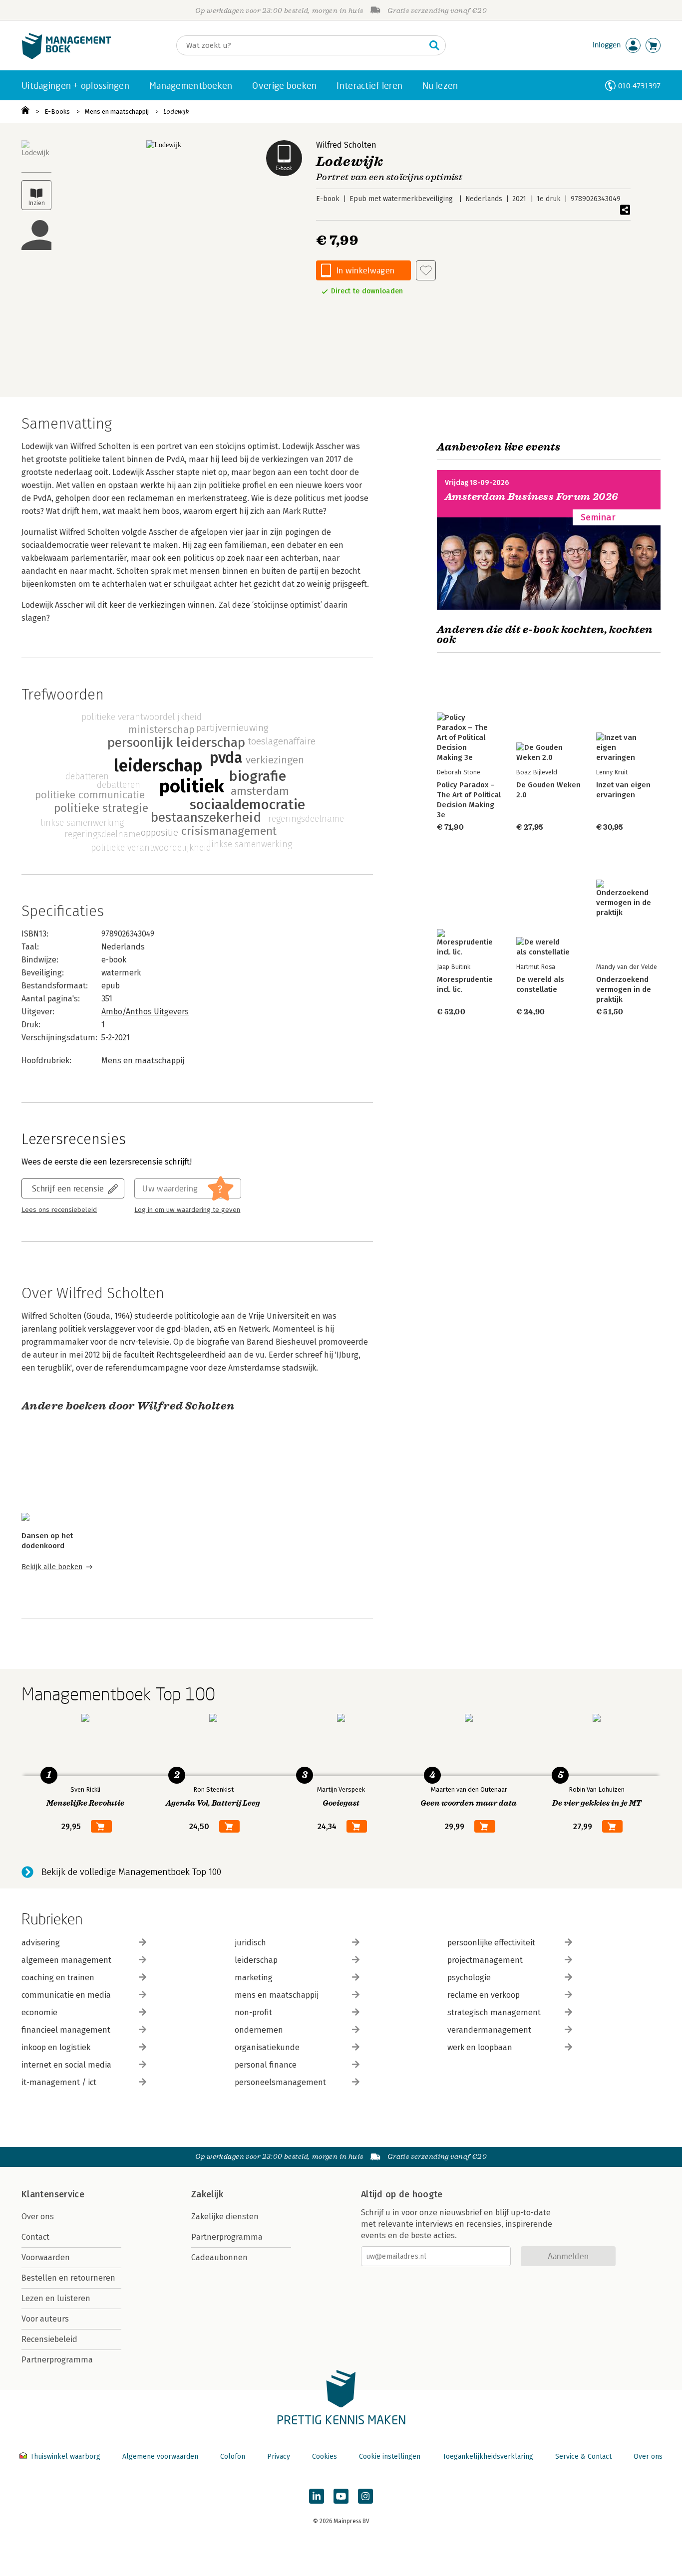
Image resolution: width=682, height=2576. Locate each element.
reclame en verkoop (484, 1995)
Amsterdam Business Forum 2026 (532, 497)
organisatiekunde (267, 2047)
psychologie (469, 1978)
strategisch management (494, 2012)
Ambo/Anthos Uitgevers (145, 1012)
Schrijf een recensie (68, 1188)
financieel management (66, 2030)
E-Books (57, 112)
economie (39, 2012)
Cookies (325, 2457)
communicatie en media (66, 1995)
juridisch (250, 1943)
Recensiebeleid (49, 2339)
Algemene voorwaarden (160, 2457)
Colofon (233, 2457)
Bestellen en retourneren (68, 2278)
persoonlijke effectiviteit (491, 1943)
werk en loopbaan (480, 2047)
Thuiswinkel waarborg (65, 2457)
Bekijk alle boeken (52, 1567)
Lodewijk (176, 112)
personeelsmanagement (280, 2082)
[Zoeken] (434, 45)
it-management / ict (59, 2082)
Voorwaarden (46, 2257)
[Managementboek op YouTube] (341, 2496)
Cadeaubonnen (219, 2257)
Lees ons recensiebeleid (59, 1210)
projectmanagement (485, 1960)
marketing (254, 1978)
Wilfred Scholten (346, 145)
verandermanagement (489, 2030)
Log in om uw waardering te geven (187, 1210)
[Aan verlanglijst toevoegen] (426, 270)
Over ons (38, 2217)
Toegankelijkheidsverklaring (488, 2457)
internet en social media (66, 2065)
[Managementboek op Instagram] (365, 2496)
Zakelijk (207, 2194)
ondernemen (259, 2030)
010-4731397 (639, 86)
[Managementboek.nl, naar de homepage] (66, 57)
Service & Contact (583, 2457)
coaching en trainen (58, 1978)
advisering (41, 1943)
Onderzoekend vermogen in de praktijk (624, 989)
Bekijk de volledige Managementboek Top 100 (131, 1872)
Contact (35, 2237)
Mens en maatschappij (117, 112)
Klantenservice (53, 2194)
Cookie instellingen (390, 2457)
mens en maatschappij (277, 1995)
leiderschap (256, 1960)
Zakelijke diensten (225, 2217)
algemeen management (66, 1960)
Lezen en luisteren (56, 2298)
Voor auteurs (45, 2319)
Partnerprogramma (57, 2360)
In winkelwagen (365, 270)
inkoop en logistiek (56, 2047)
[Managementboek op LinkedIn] (317, 2496)
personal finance (266, 2065)
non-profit (253, 2012)
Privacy (279, 2457)
